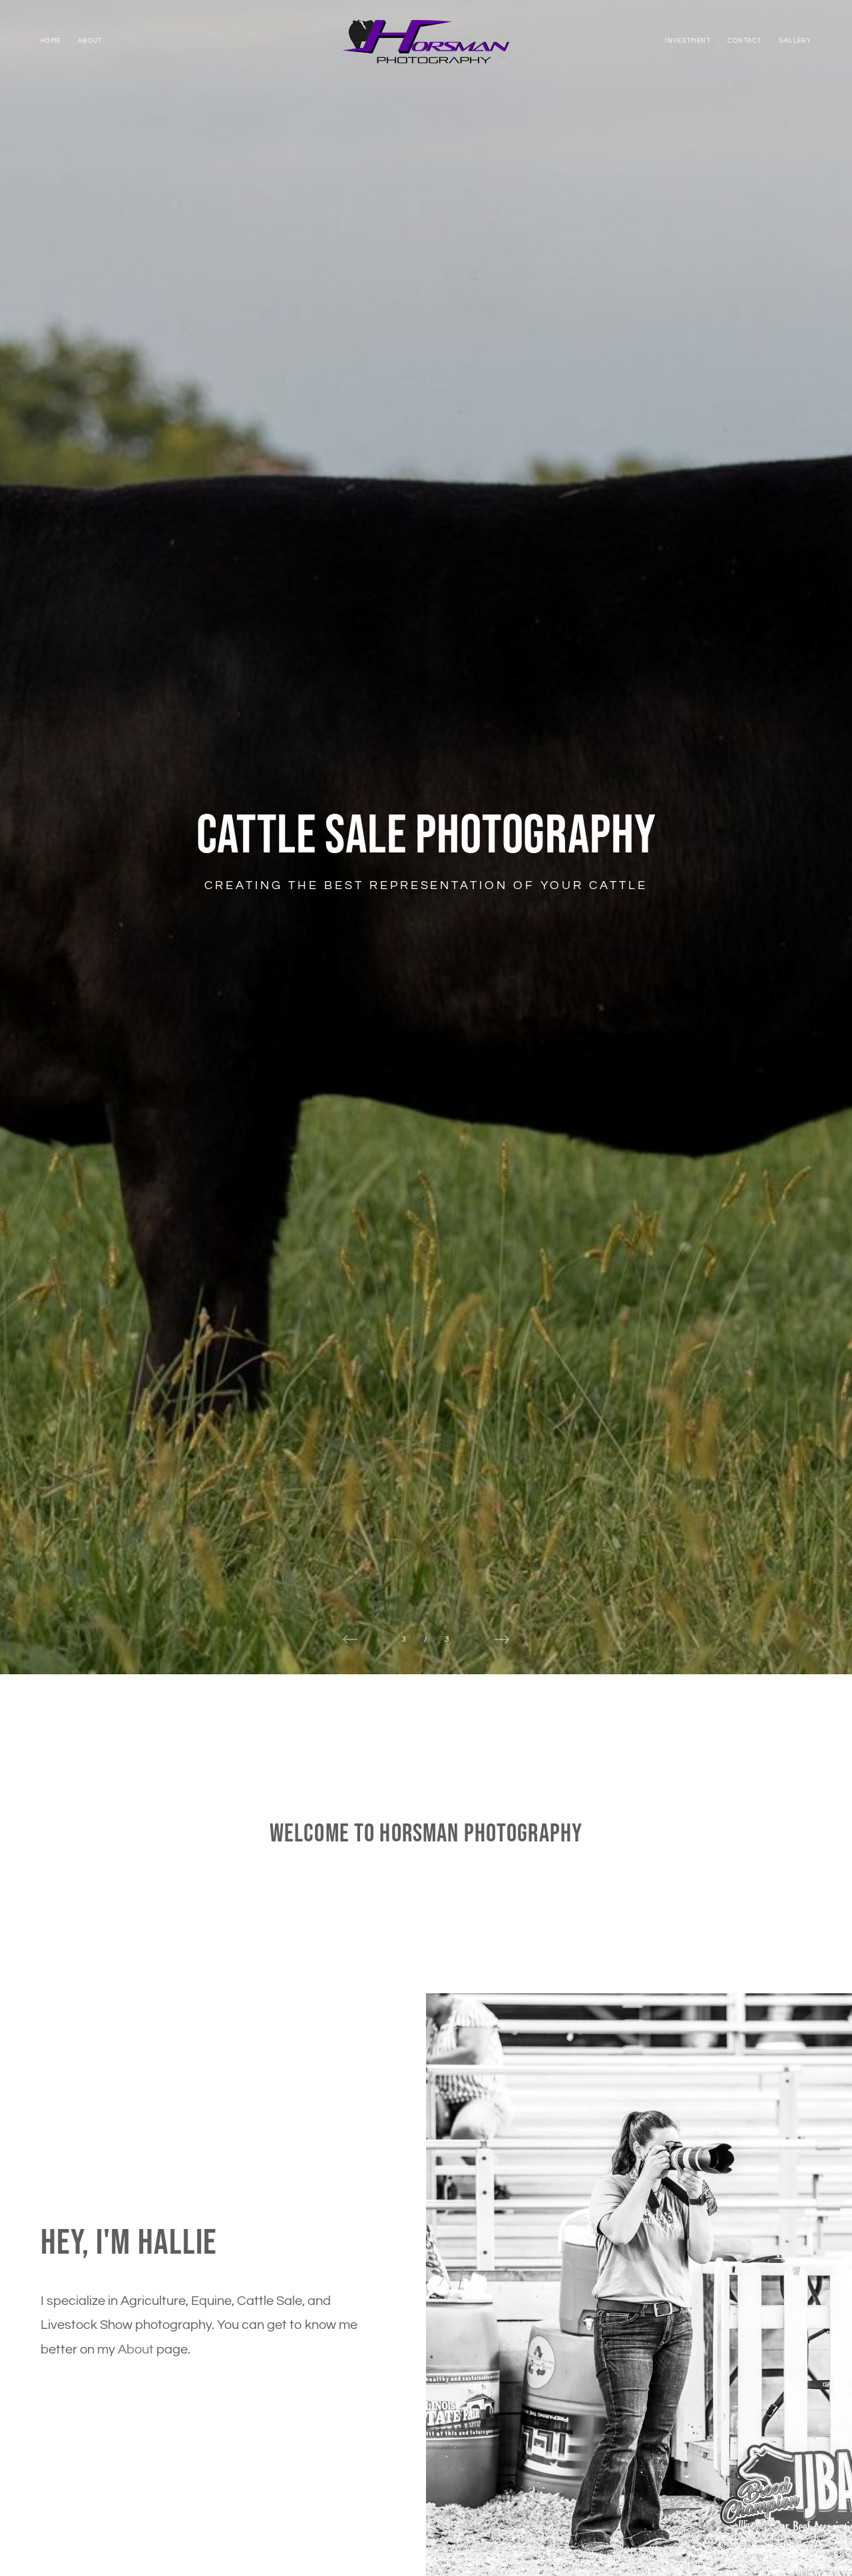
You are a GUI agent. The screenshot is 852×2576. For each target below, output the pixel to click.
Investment (688, 41)
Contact (745, 41)
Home (51, 41)
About (90, 41)
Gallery (795, 41)
